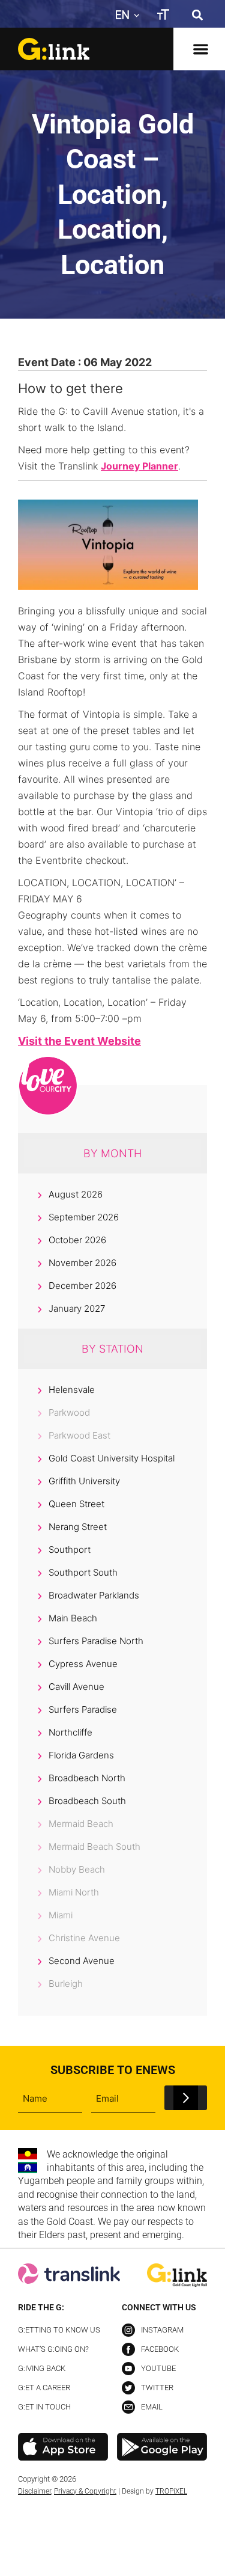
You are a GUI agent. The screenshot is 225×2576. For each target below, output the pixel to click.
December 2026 (82, 1286)
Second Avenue (82, 1961)
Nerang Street (78, 1527)
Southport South (83, 1572)
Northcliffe (70, 1732)
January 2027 (77, 1308)
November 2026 (82, 1263)
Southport (70, 1550)
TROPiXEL (171, 2491)
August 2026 (76, 1194)
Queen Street (76, 1504)
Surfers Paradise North (96, 1641)
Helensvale (72, 1390)
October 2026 (77, 1240)
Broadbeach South (87, 1801)
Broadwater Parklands (94, 1595)
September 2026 (84, 1217)
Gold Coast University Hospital (112, 1458)
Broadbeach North (87, 1778)
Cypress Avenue (83, 1664)
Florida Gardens (81, 1755)
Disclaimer (34, 2491)
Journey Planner (139, 466)
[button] (197, 15)
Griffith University (84, 1481)
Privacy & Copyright (85, 2491)
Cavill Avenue (76, 1687)
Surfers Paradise (83, 1709)
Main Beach (73, 1618)
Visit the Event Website (79, 1041)
